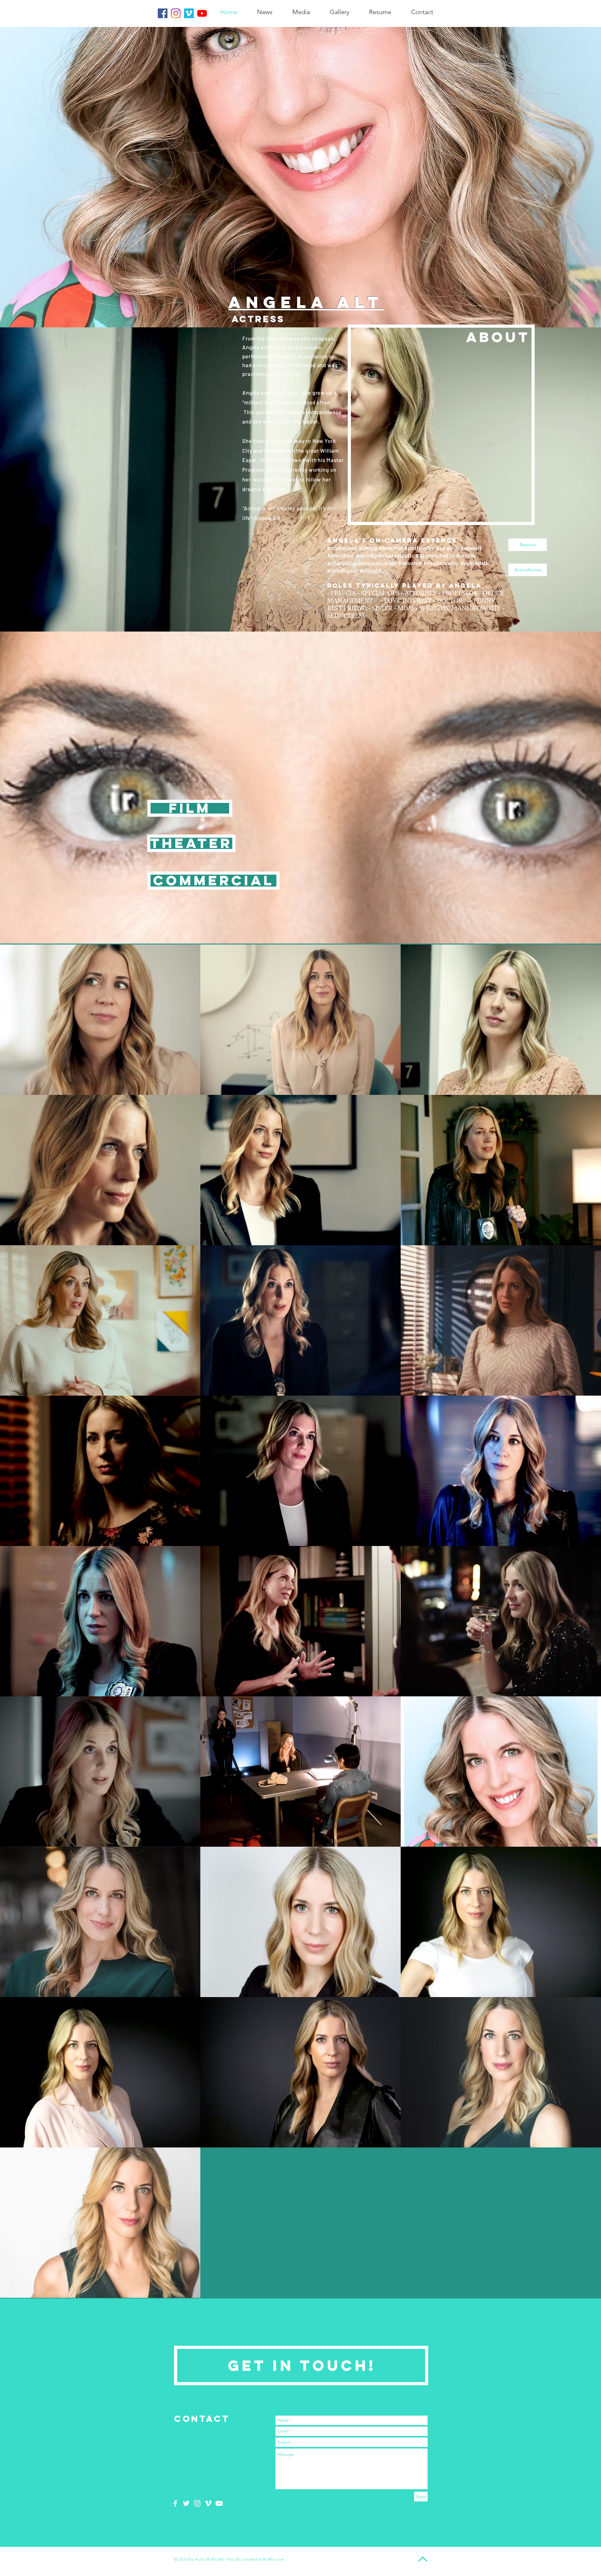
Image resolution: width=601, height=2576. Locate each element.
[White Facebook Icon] (175, 2503)
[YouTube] (202, 13)
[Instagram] (176, 13)
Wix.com (276, 2559)
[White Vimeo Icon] (208, 2503)
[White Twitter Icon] (186, 2503)
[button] (191, 843)
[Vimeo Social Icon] (189, 13)
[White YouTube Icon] (219, 2503)
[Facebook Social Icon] (163, 13)
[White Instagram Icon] (197, 2503)
